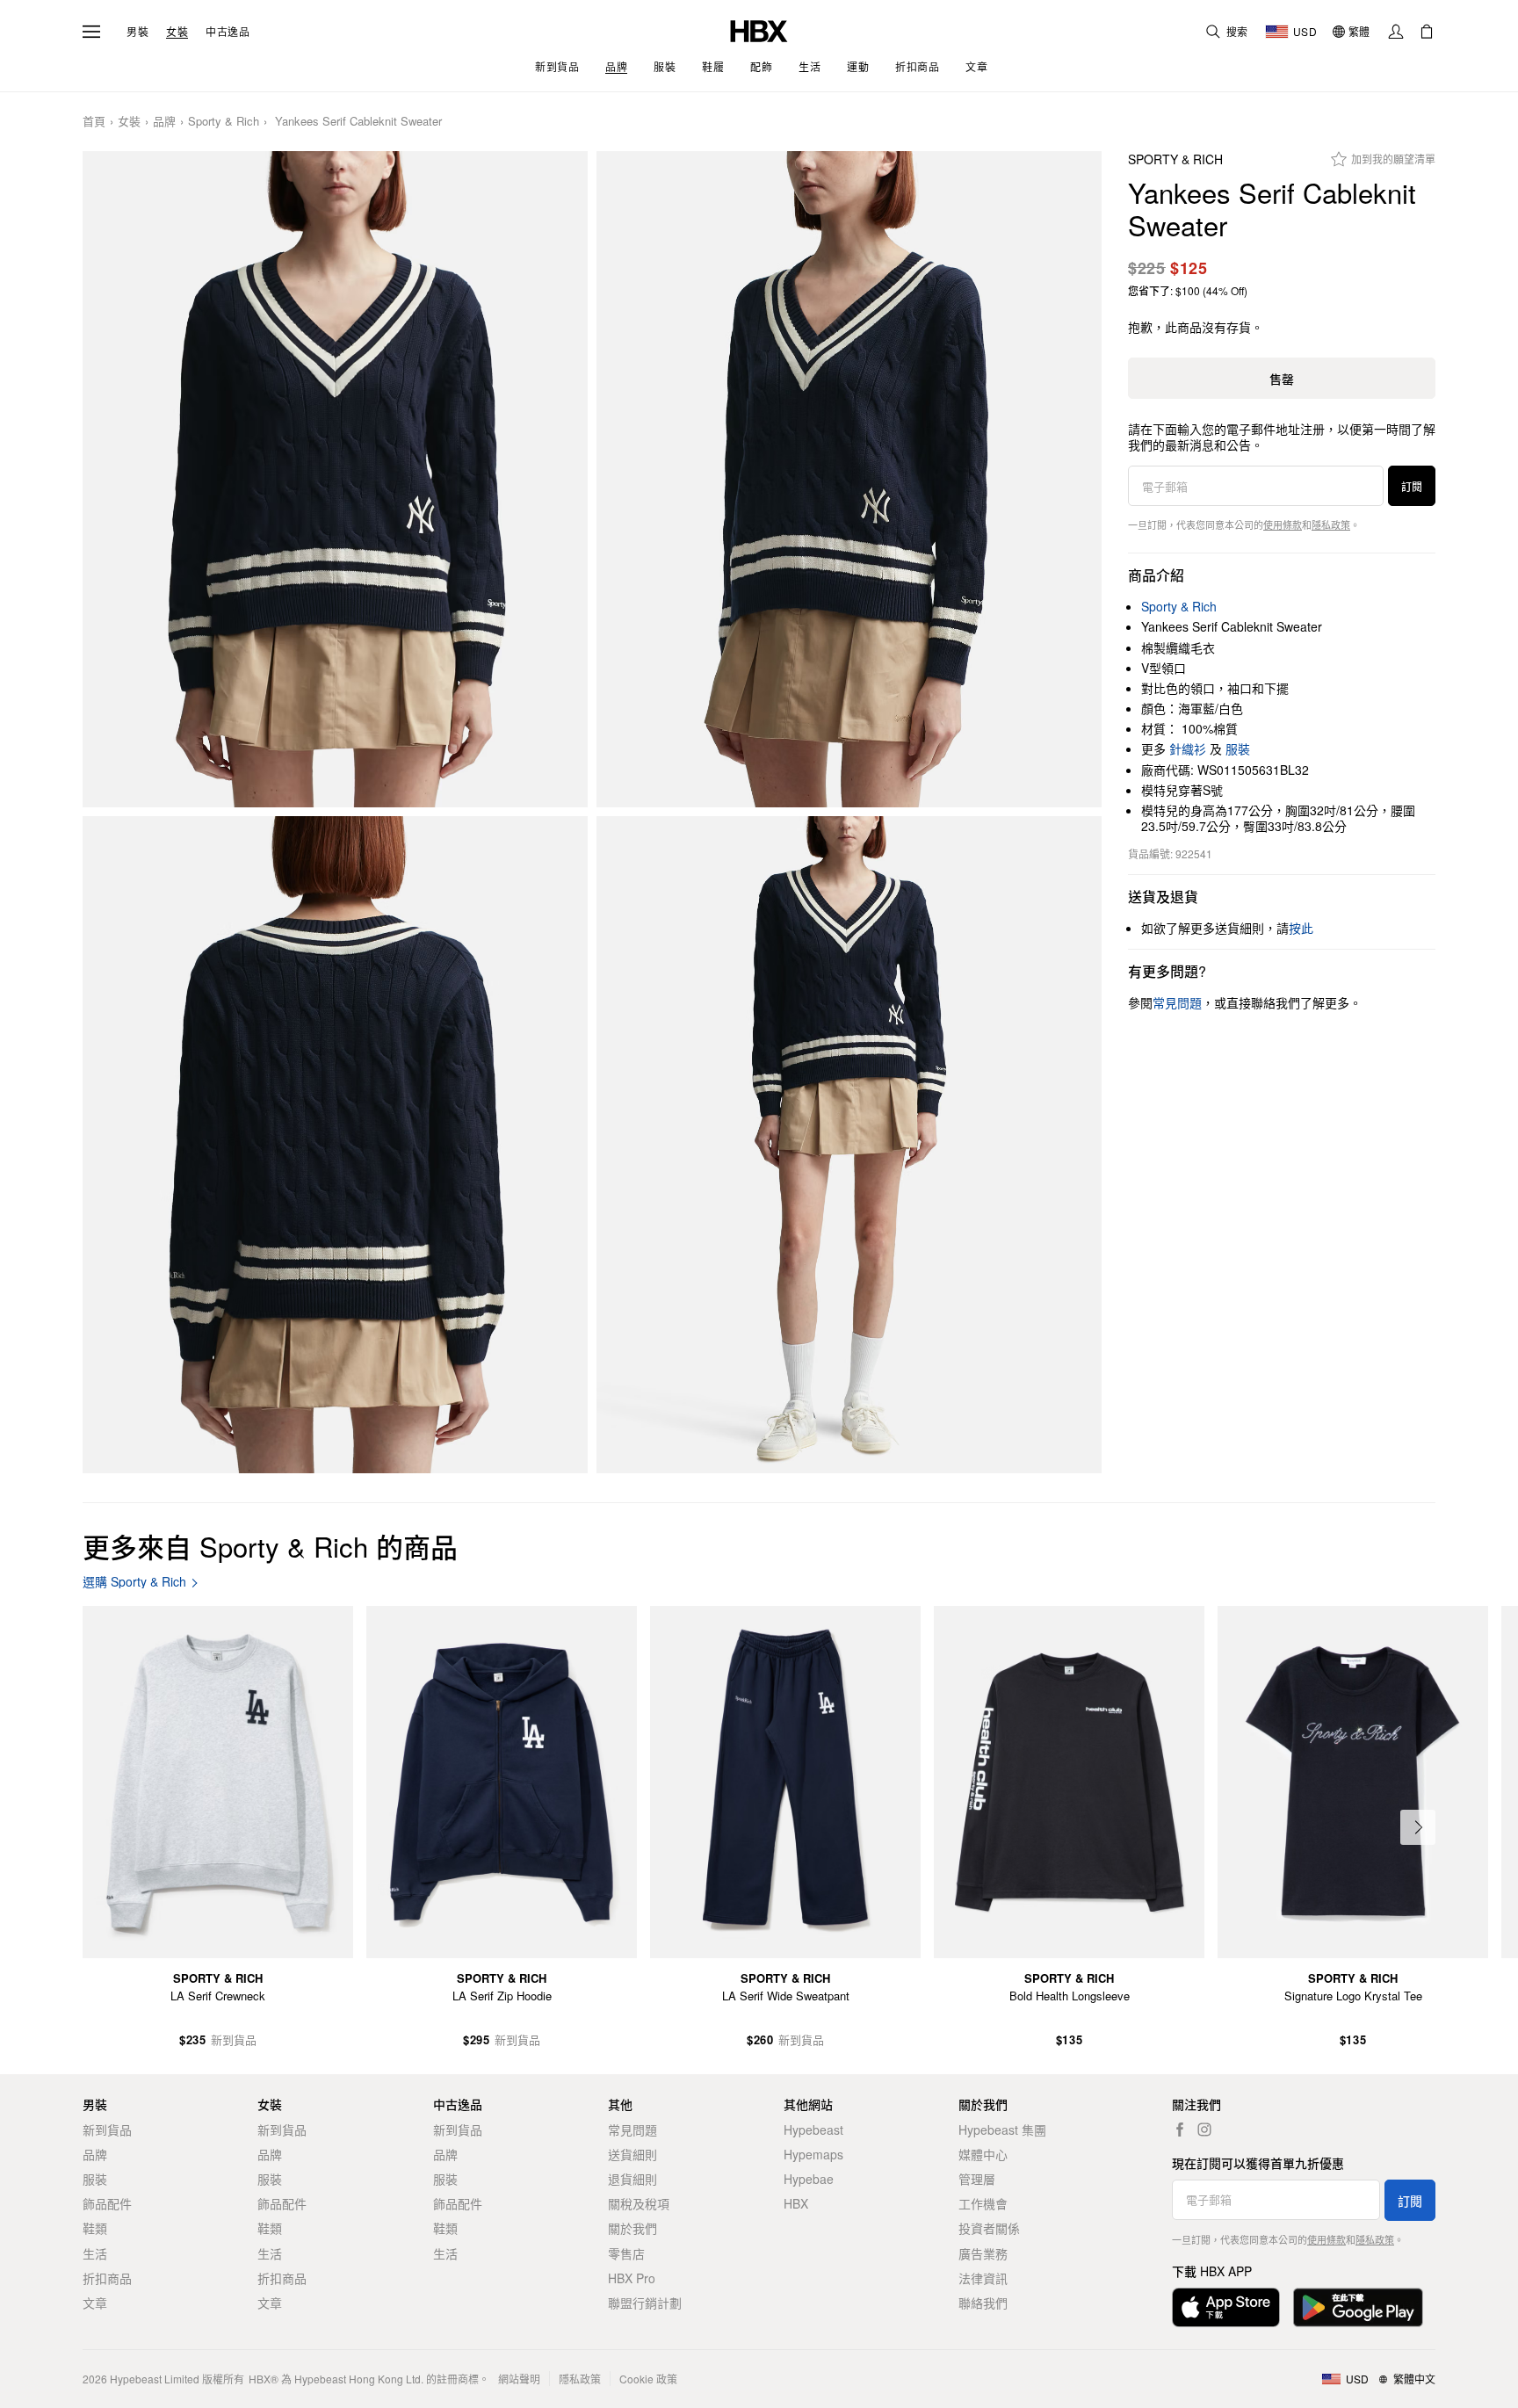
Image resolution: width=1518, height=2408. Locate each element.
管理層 (977, 2179)
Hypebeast (813, 2130)
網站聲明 (519, 2379)
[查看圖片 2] (849, 480)
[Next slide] (1418, 1827)
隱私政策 (1331, 524)
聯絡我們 (983, 2303)
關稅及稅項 (639, 2203)
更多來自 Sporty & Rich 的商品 (270, 1546)
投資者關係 (989, 2228)
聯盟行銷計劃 (645, 2303)
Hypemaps (813, 2154)
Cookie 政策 (648, 2379)
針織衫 (1188, 748)
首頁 (94, 122)
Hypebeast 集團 (1002, 2130)
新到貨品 (107, 2130)
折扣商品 (107, 2278)
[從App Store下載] (1226, 2307)
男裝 (137, 32)
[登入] (1396, 32)
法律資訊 (983, 2278)
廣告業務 (983, 2253)
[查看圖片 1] (335, 480)
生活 (95, 2253)
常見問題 (632, 2130)
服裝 (1238, 748)
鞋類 (95, 2228)
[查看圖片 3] (335, 1145)
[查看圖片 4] (849, 1145)
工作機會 (983, 2203)
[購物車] (1427, 32)
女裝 (177, 32)
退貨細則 (632, 2179)
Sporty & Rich (224, 122)
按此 (1301, 928)
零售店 (626, 2253)
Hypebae (809, 2179)
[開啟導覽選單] (91, 32)
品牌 (164, 122)
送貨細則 (632, 2154)
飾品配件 (107, 2203)
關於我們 (632, 2228)
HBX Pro (632, 2278)
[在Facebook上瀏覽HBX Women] (1180, 2130)
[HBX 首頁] (759, 29)
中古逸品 (228, 32)
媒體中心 (983, 2154)
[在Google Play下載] (1358, 2307)
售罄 (1282, 379)
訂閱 (1412, 486)
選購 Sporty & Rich (134, 1582)
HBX (796, 2203)
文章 (95, 2303)
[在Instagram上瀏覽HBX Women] (1204, 2130)
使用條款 (1283, 524)
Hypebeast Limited (155, 2379)
